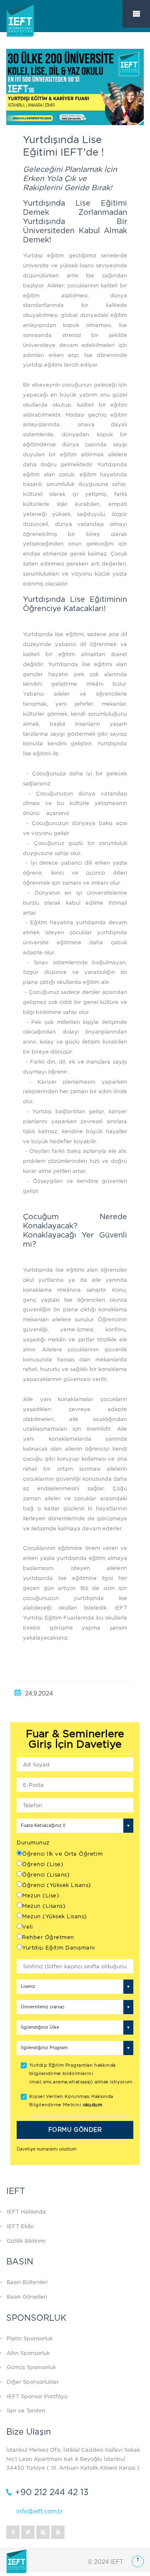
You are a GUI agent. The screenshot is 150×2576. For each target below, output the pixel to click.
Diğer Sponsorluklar (33, 2382)
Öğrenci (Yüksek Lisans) (57, 1885)
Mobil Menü (136, 14)
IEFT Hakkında (26, 2212)
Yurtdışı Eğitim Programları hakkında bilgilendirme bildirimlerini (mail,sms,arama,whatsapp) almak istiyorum (81, 2074)
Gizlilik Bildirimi (26, 2241)
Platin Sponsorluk (30, 2338)
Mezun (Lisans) (44, 1906)
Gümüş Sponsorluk (31, 2367)
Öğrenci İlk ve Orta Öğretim (62, 1854)
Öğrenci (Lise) (43, 1864)
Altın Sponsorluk (28, 2353)
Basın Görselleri (27, 2297)
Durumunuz (33, 1843)
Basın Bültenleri (27, 2282)
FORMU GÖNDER (75, 2130)
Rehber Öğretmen (48, 1937)
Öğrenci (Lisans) (46, 1875)
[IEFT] (31, 29)
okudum (93, 2105)
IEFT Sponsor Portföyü (37, 2396)
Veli (27, 1927)
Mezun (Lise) (41, 1896)
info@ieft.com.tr (40, 2511)
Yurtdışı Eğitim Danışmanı (59, 1948)
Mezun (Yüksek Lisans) (55, 1916)
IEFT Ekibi (20, 2226)
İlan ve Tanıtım (26, 2411)
